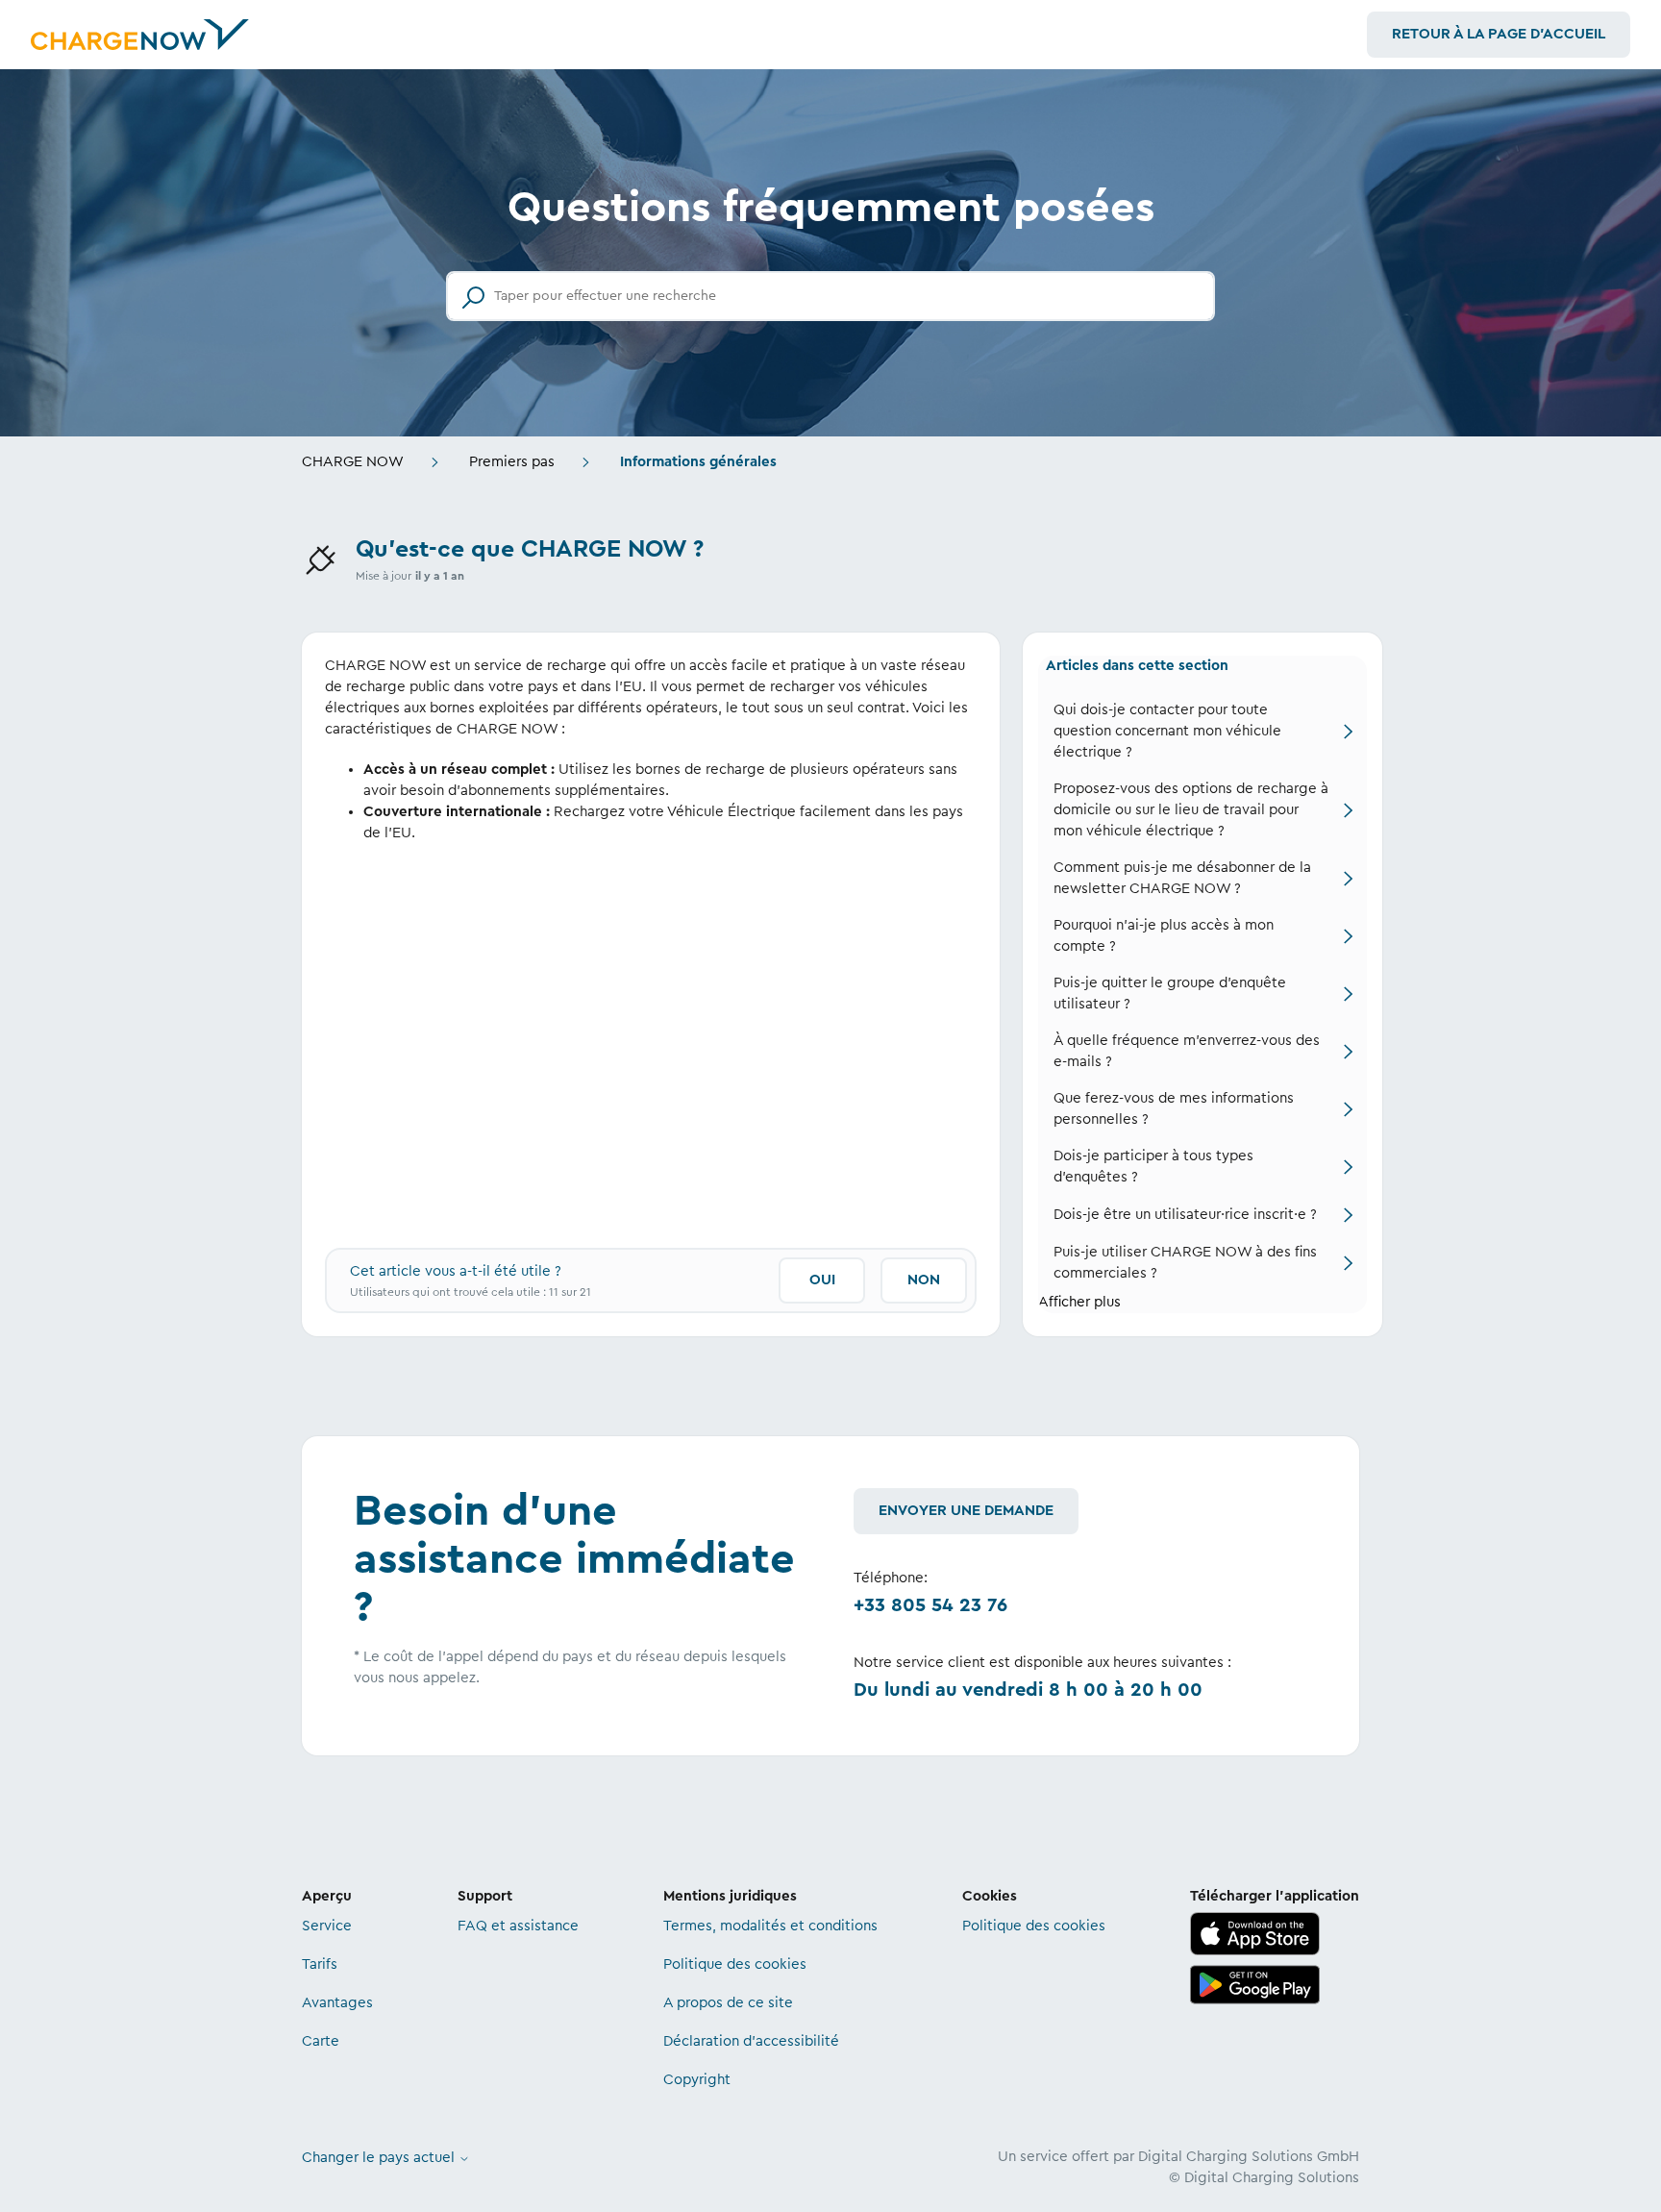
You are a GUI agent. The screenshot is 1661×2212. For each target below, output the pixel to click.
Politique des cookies (735, 1964)
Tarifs (320, 1964)
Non (924, 1280)
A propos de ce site (728, 2003)
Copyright (697, 2080)
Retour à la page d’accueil (1499, 34)
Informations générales (698, 462)
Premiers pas (512, 462)
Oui (822, 1280)
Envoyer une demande (966, 1511)
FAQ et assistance (518, 1926)
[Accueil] (140, 35)
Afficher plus (1079, 1302)
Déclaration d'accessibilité (751, 2041)
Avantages (337, 2003)
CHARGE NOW (353, 462)
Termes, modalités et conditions (770, 1926)
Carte (321, 2041)
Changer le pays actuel (380, 2158)
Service (327, 1926)
